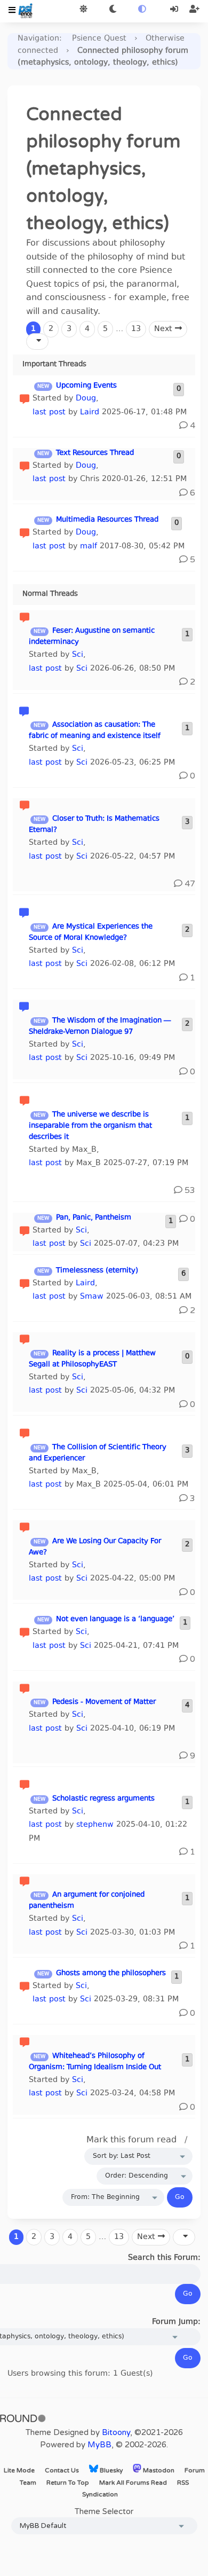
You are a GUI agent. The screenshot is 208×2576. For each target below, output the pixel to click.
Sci (78, 655)
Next (165, 329)
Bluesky (110, 2470)
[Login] (175, 10)
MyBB (99, 2445)
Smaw (92, 1297)
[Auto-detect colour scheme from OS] (142, 10)
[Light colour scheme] (83, 10)
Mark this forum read (131, 2140)
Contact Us (62, 2470)
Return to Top (68, 2483)
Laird (90, 413)
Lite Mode (19, 2470)
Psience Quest (99, 39)
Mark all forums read (133, 2483)
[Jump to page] (37, 341)
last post (49, 413)
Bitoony (116, 2432)
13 (136, 329)
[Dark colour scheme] (113, 10)
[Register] (194, 10)
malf (89, 547)
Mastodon (158, 2470)
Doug (86, 399)
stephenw (95, 1825)
